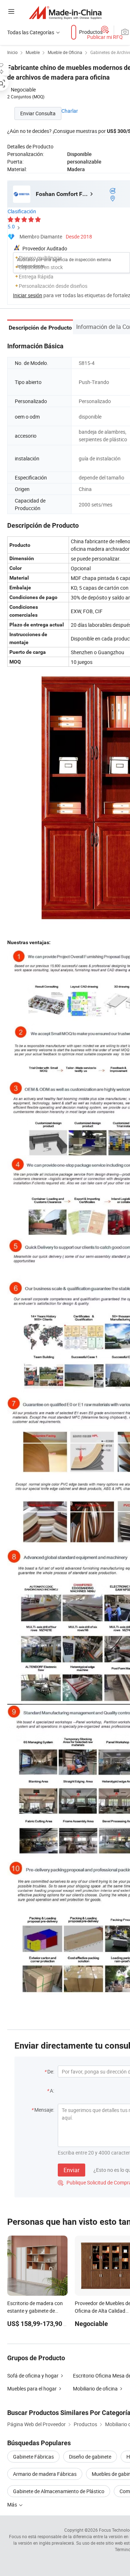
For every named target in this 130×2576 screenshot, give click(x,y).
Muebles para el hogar (32, 2389)
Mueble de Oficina (65, 52)
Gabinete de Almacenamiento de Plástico (59, 2491)
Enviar (71, 2170)
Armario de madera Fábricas (45, 2474)
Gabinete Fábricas (33, 2457)
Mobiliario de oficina (95, 2389)
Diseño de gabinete (90, 2457)
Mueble (33, 52)
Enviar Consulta (38, 113)
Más (13, 2504)
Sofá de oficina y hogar (33, 2376)
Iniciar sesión (28, 295)
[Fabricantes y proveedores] (65, 12)
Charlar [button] (70, 111)
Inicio (12, 52)
